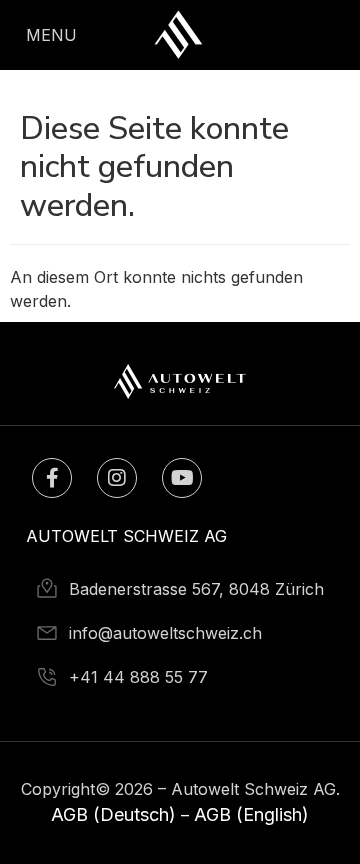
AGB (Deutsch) (113, 814)
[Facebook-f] (52, 478)
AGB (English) (251, 814)
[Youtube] (182, 478)
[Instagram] (117, 478)
